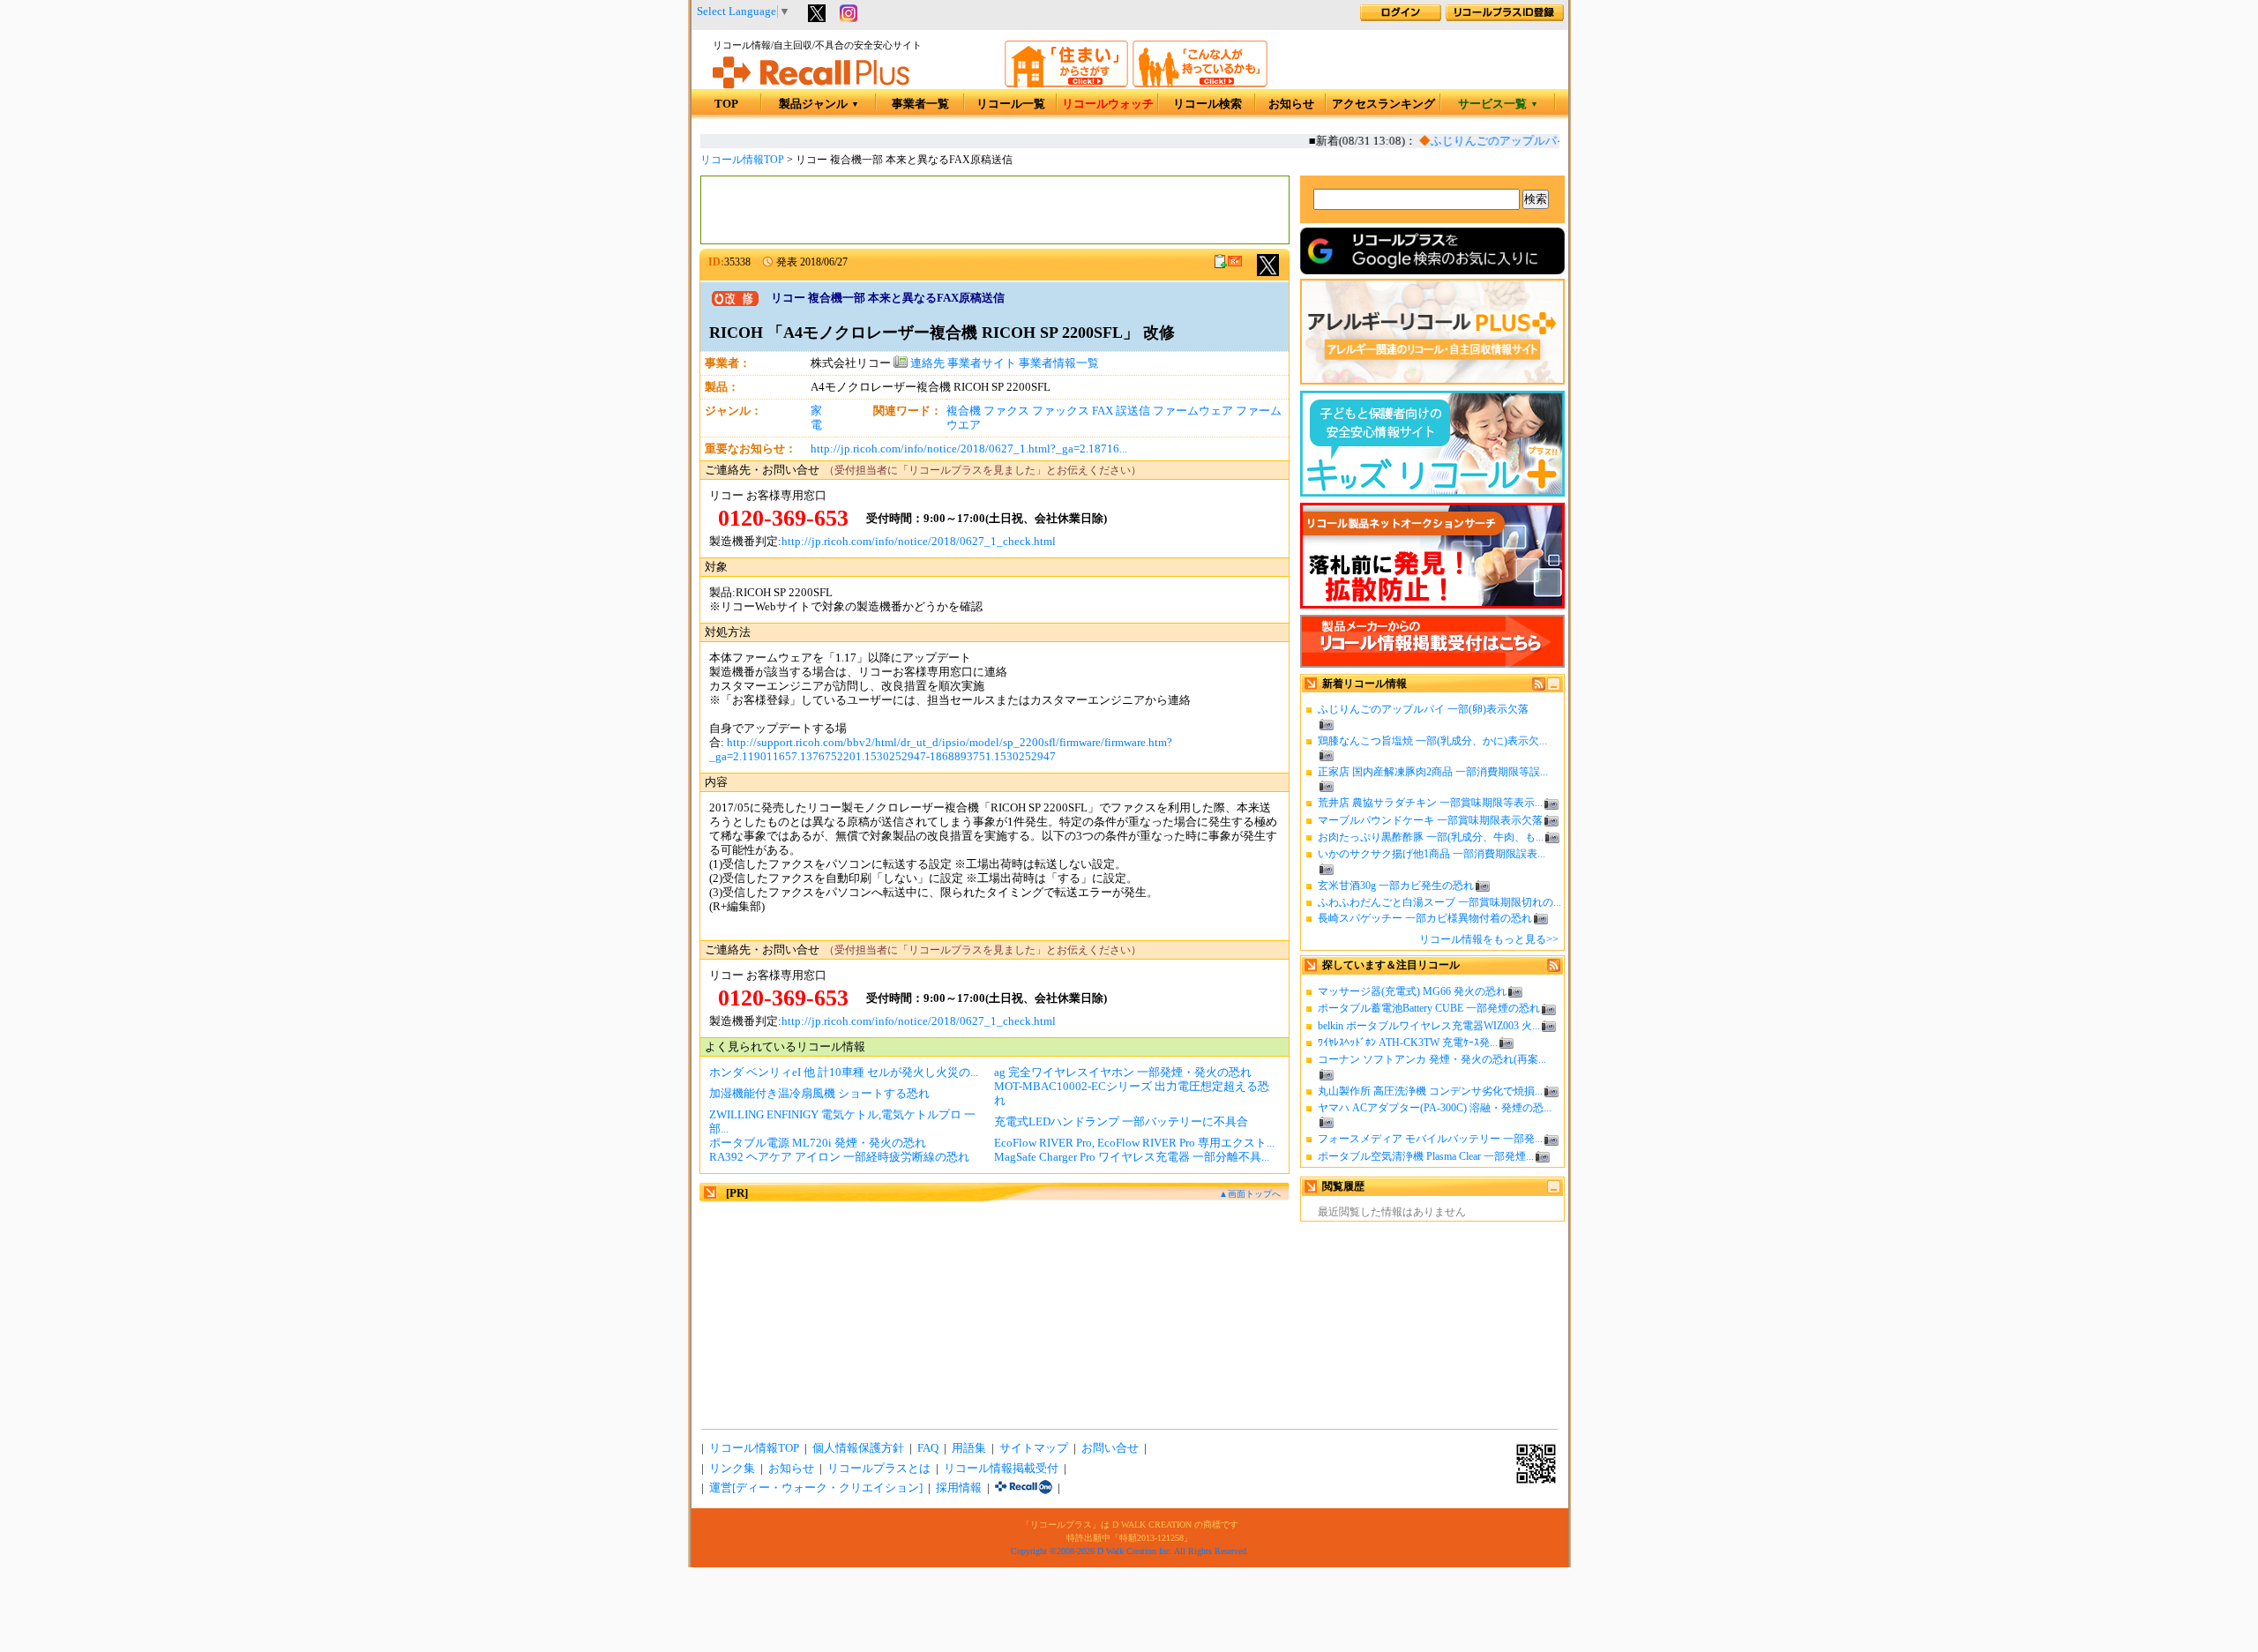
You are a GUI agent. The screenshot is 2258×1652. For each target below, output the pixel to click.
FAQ (928, 1448)
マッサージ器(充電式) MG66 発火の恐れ (1412, 991)
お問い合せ (1110, 1448)
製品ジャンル (819, 104)
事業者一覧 (920, 104)
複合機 (964, 411)
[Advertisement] (995, 210)
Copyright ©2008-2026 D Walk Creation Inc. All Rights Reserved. (1130, 1551)
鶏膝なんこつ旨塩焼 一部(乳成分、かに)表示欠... (1432, 741)
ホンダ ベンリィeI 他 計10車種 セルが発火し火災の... (844, 1073)
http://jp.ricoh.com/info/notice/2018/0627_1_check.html (919, 542)
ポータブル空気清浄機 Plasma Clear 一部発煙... (1426, 1156)
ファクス (1006, 411)
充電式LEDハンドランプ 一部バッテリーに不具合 (1121, 1122)
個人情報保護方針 (858, 1448)
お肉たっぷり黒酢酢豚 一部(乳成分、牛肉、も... (1431, 837)
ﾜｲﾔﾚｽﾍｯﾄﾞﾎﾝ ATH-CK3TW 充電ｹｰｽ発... (1408, 1043)
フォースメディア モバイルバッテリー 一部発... (1430, 1139)
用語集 (969, 1448)
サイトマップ (1034, 1448)
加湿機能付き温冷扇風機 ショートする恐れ (819, 1094)
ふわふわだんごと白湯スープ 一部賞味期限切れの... (1439, 902)
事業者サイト (982, 363)
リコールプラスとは (879, 1469)
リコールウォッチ (1108, 104)
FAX (1103, 411)
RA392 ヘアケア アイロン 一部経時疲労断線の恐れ (839, 1157)
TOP (726, 104)
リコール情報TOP (742, 160)
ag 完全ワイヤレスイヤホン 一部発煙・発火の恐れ (1123, 1073)
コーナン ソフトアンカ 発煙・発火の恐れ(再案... (1432, 1059)
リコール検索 (1208, 104)
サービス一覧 (1498, 104)
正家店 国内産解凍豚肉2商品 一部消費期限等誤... (1433, 772)
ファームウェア (1193, 411)
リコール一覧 (1011, 104)
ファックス (1061, 411)
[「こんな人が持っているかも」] (1200, 84)
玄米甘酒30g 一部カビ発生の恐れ (1396, 886)
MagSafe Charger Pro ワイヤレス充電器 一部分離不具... (1132, 1157)
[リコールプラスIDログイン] (1401, 18)
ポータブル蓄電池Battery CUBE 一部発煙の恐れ (1429, 1008)
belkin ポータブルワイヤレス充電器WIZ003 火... (1429, 1026)
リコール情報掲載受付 (1001, 1469)
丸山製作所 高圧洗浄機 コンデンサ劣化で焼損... (1430, 1091)
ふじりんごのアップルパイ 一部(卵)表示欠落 (1529, 141)
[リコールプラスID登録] (1505, 18)
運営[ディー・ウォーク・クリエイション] (816, 1488)
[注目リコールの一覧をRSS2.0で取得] (1554, 968)
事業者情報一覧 (1059, 363)
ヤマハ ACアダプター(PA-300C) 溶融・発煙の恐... (1435, 1108)
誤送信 (1133, 411)
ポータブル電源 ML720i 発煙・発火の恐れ (818, 1143)
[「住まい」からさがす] (1066, 84)
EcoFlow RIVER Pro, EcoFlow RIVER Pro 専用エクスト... (1134, 1143)
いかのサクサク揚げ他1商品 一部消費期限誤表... (1432, 854)
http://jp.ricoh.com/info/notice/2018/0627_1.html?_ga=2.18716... (969, 449)
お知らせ (1291, 104)
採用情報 (959, 1488)
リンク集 (732, 1469)
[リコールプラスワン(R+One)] (1024, 1488)
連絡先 (926, 363)
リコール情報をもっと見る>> (1489, 939)
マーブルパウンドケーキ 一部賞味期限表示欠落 (1430, 820)
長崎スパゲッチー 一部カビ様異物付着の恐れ (1425, 918)
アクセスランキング (1383, 104)
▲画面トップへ (1250, 1194)
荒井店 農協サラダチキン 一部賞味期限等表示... (1430, 803)
